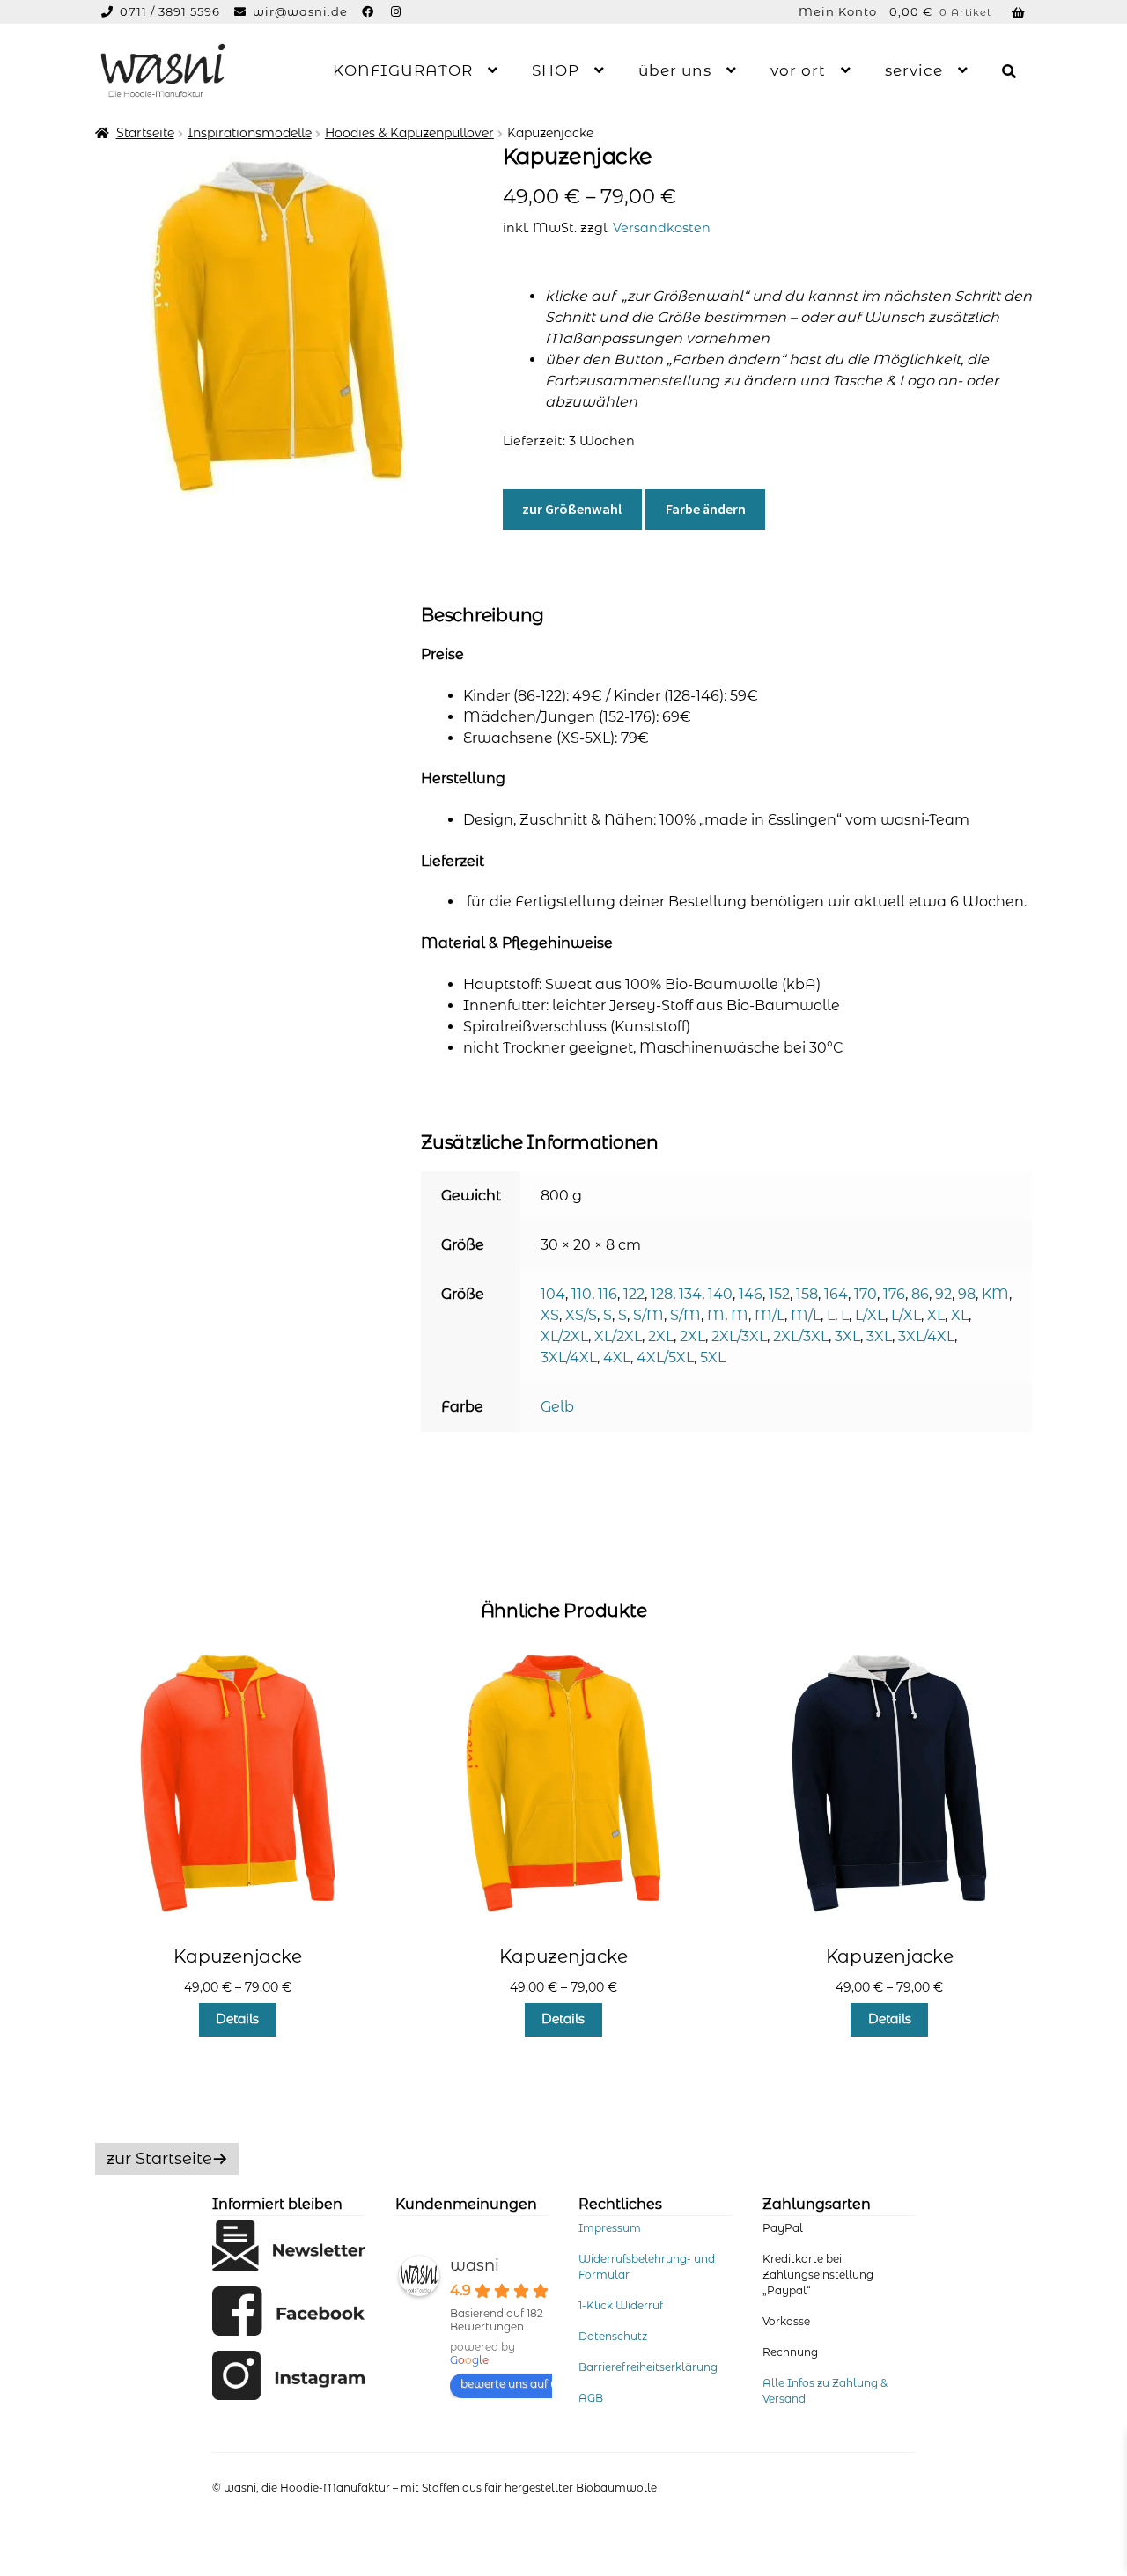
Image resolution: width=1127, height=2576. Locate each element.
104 (553, 1294)
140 (720, 1294)
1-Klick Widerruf (621, 2305)
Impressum (610, 2228)
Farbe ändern (706, 509)
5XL (713, 1358)
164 (836, 1294)
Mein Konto (838, 11)
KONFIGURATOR (403, 70)
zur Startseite (159, 2159)
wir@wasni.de (300, 11)
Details (237, 2019)
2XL (661, 1336)
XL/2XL (564, 1336)
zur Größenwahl (572, 509)
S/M (648, 1315)
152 (779, 1294)
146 (751, 1294)
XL (936, 1315)
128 (662, 1294)
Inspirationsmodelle (250, 133)
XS (550, 1315)
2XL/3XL (739, 1336)
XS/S (581, 1315)
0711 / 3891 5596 (172, 11)
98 (967, 1294)
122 (634, 1294)
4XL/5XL (665, 1358)
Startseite (145, 133)
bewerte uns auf (504, 2384)
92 (943, 1294)
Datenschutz (613, 2336)
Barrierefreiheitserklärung (648, 2367)
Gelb (557, 1407)
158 (807, 1294)
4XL (617, 1358)
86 (920, 1294)
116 (608, 1294)
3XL (847, 1336)
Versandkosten (662, 228)
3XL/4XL (926, 1336)
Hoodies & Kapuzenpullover (409, 133)
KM (995, 1294)
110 (582, 1294)
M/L (770, 1315)
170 (866, 1294)
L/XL (870, 1315)
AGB (591, 2398)
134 (690, 1294)
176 (894, 1294)
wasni (475, 2265)
